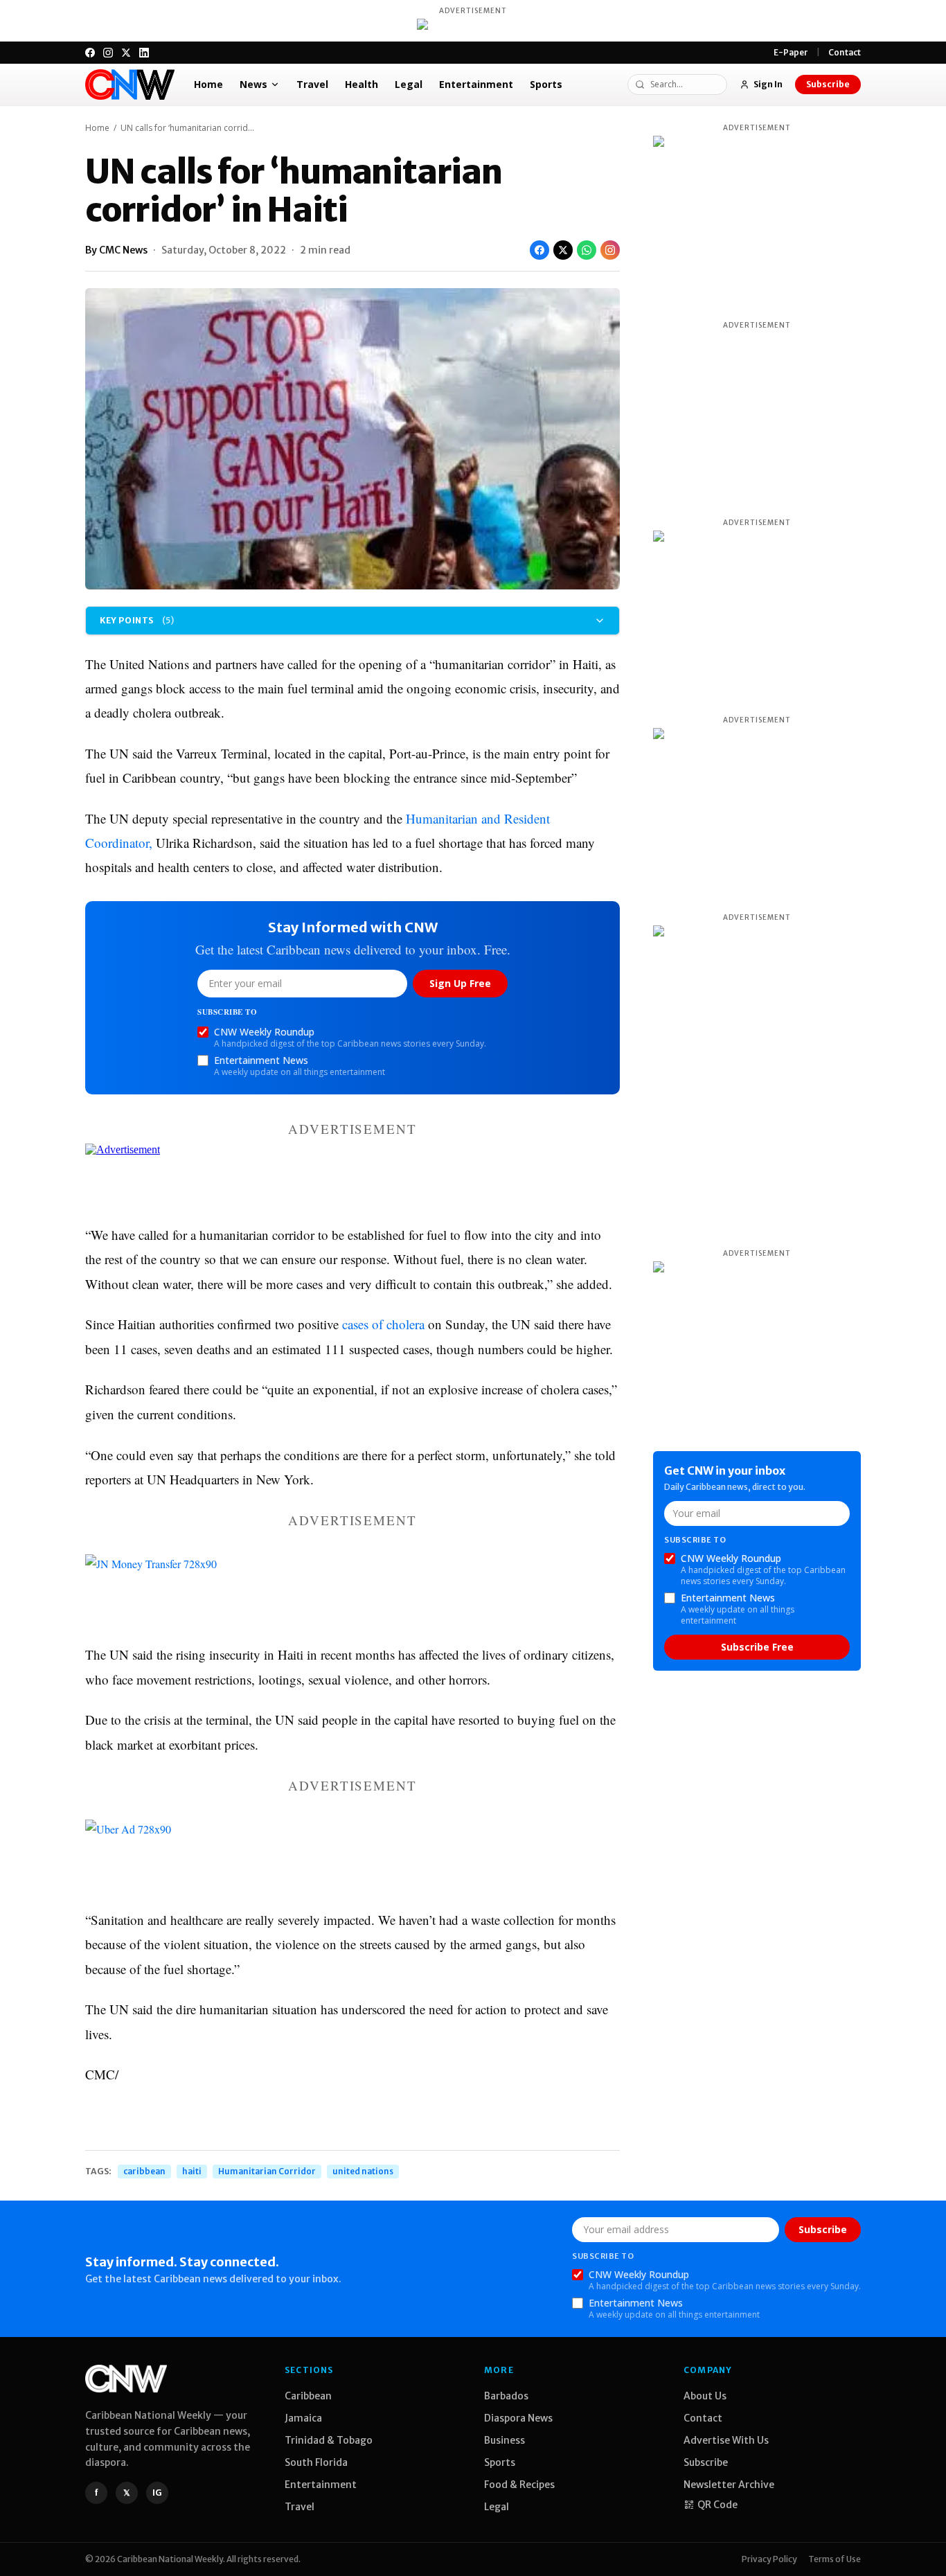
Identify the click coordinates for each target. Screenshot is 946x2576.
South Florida (316, 2462)
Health (362, 84)
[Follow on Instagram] (610, 250)
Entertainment (476, 84)
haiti (192, 2171)
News (253, 84)
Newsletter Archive (729, 2485)
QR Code (717, 2505)
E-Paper (791, 52)
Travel (312, 84)
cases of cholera (383, 1324)
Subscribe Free (757, 1647)
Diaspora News (518, 2418)
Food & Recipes (519, 2485)
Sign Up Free (460, 983)
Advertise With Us (726, 2440)
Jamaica (303, 2418)
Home (208, 84)
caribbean (144, 2171)
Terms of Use (835, 2559)
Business (505, 2440)
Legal (409, 84)
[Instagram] (108, 53)
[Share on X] (563, 250)
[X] (126, 53)
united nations (363, 2171)
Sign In (768, 84)
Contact (845, 52)
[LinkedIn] (144, 53)
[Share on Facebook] (539, 250)
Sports (546, 84)
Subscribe (828, 84)
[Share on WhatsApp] (587, 250)
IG (157, 2493)
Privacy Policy (769, 2559)
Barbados (506, 2396)
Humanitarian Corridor (267, 2171)
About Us (705, 2396)
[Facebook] (90, 53)
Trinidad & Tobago (329, 2440)
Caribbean (308, 2396)
